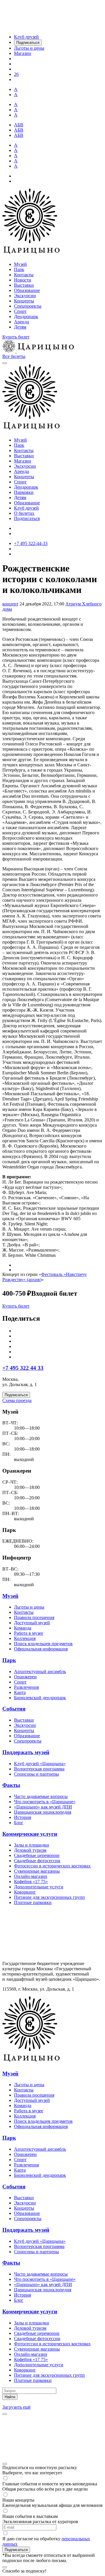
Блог (19, 1823)
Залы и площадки (32, 1845)
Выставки (24, 285)
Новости (23, 280)
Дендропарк (26, 317)
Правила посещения (34, 1617)
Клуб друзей (26, 508)
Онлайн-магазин (31, 1876)
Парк (19, 269)
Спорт (20, 311)
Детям (20, 327)
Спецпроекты (28, 306)
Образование (27, 290)
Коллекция (25, 1638)
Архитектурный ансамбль (40, 1671)
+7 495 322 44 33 (23, 1368)
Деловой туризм (30, 1850)
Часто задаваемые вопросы (41, 1796)
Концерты (24, 301)
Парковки (24, 492)
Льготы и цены (29, 1607)
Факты (11, 1785)
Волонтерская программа (39, 1769)
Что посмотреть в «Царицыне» (45, 1802)
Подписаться (27, 518)
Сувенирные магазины (37, 1871)
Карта (20, 1692)
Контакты (24, 275)
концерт (10, 604)
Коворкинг (25, 1892)
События (14, 1709)
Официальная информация (41, 1649)
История (22, 1817)
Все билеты (14, 356)
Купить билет (16, 337)
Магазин (23, 461)
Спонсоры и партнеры (36, 1774)
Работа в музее (29, 1633)
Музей (20, 264)
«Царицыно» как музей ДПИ (43, 1807)
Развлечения (26, 1687)
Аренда (21, 322)
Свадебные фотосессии (37, 1861)
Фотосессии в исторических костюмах (52, 1866)
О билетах (24, 513)
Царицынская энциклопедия (43, 1812)
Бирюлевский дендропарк (40, 1698)
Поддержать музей (26, 1752)
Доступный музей (32, 1623)
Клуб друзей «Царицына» (40, 1764)
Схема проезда (17, 1400)
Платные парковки (33, 1902)
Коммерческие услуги (30, 1834)
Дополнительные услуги (39, 1887)
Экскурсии (25, 296)
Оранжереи (25, 1677)
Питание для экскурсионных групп (49, 1897)
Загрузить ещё (16, 2407)
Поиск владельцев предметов (43, 1644)
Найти (10, 2397)
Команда (23, 1628)
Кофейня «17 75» (31, 1882)
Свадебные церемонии (37, 1855)
